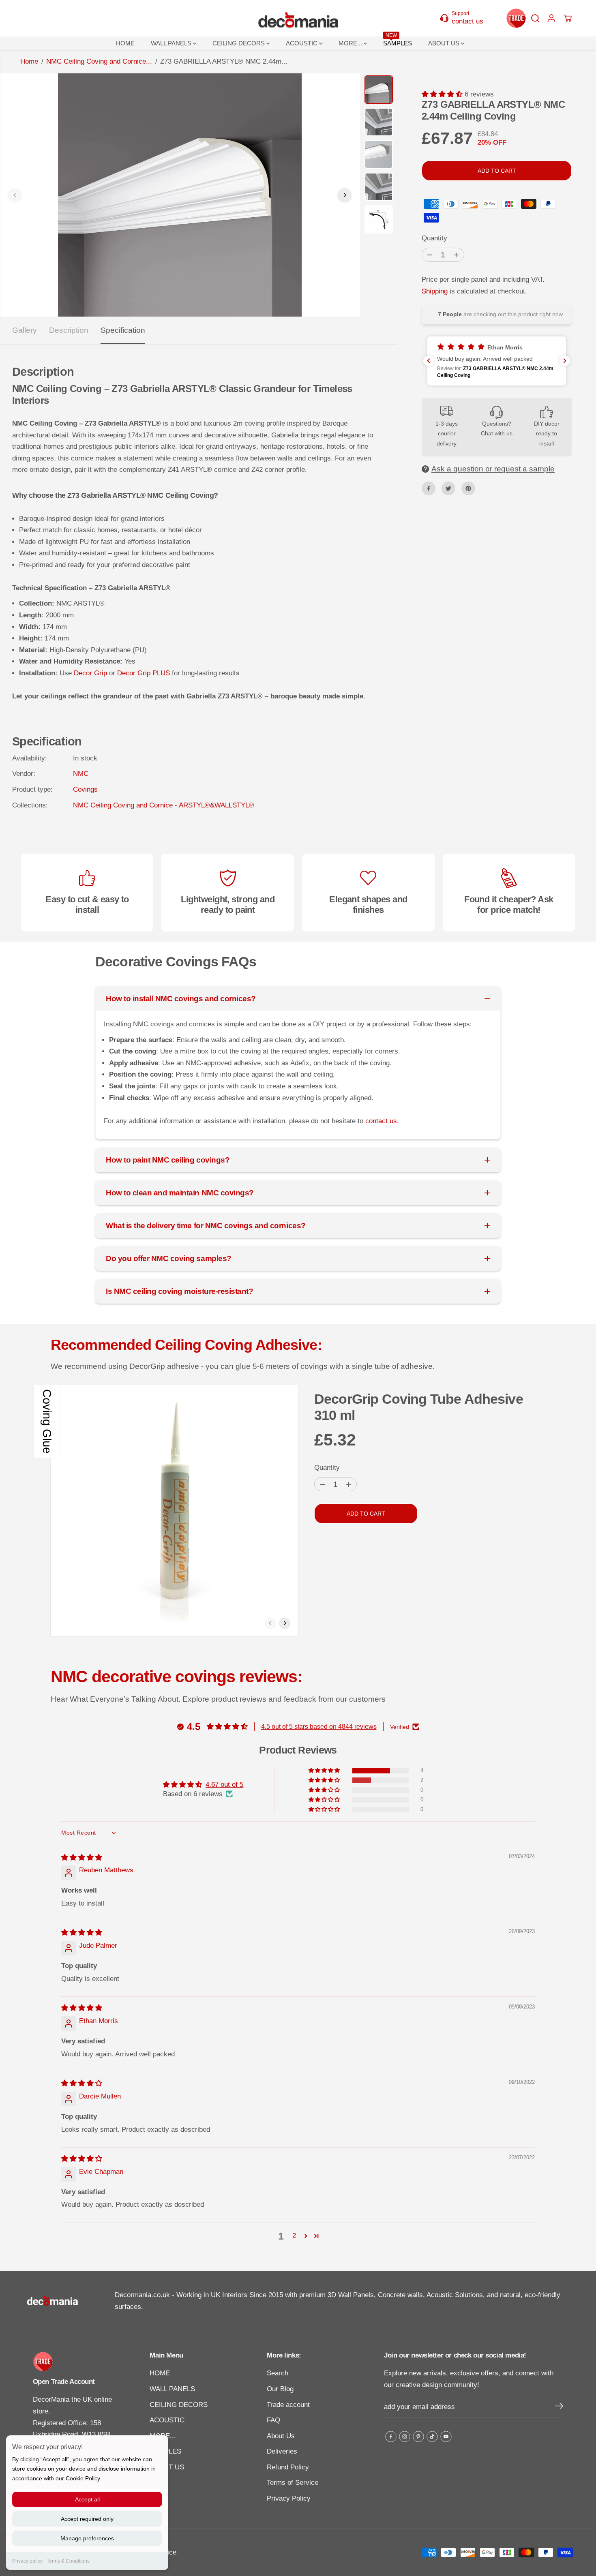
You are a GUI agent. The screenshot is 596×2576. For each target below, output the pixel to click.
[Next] (345, 195)
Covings (85, 789)
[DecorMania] (298, 18)
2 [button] (294, 2236)
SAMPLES (398, 42)
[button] (443, 94)
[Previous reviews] (429, 361)
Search (278, 2373)
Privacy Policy (289, 2498)
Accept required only (87, 2519)
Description (69, 330)
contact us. (382, 1121)
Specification (123, 330)
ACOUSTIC (302, 43)
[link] (76, 2362)
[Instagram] (405, 2437)
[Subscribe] (559, 2407)
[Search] (535, 18)
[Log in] (551, 18)
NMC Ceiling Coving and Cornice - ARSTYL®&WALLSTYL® (164, 805)
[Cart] (568, 18)
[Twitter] (448, 488)
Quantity (434, 238)
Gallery (25, 330)
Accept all (87, 2499)
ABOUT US (445, 43)
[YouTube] (446, 2437)
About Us (281, 2436)
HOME (125, 43)
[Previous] (15, 195)
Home (29, 61)
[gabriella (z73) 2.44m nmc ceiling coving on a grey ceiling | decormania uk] (180, 195)
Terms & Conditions (68, 2561)
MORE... (351, 43)
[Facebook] (429, 488)
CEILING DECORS (239, 43)
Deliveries (282, 2451)
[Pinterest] (468, 488)
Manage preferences (87, 2538)
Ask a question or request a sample (493, 469)
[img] (82, 1858)
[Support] (466, 18)
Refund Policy (288, 2467)
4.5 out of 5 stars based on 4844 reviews (319, 1727)
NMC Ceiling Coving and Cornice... (99, 61)
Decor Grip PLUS (144, 673)
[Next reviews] (565, 361)
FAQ (273, 2420)
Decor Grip (90, 673)
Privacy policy (27, 2561)
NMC (81, 774)
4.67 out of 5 (224, 1785)
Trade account (288, 2405)
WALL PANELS (172, 43)
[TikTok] (432, 2437)
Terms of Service (293, 2483)
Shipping (435, 291)
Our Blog (280, 2389)
